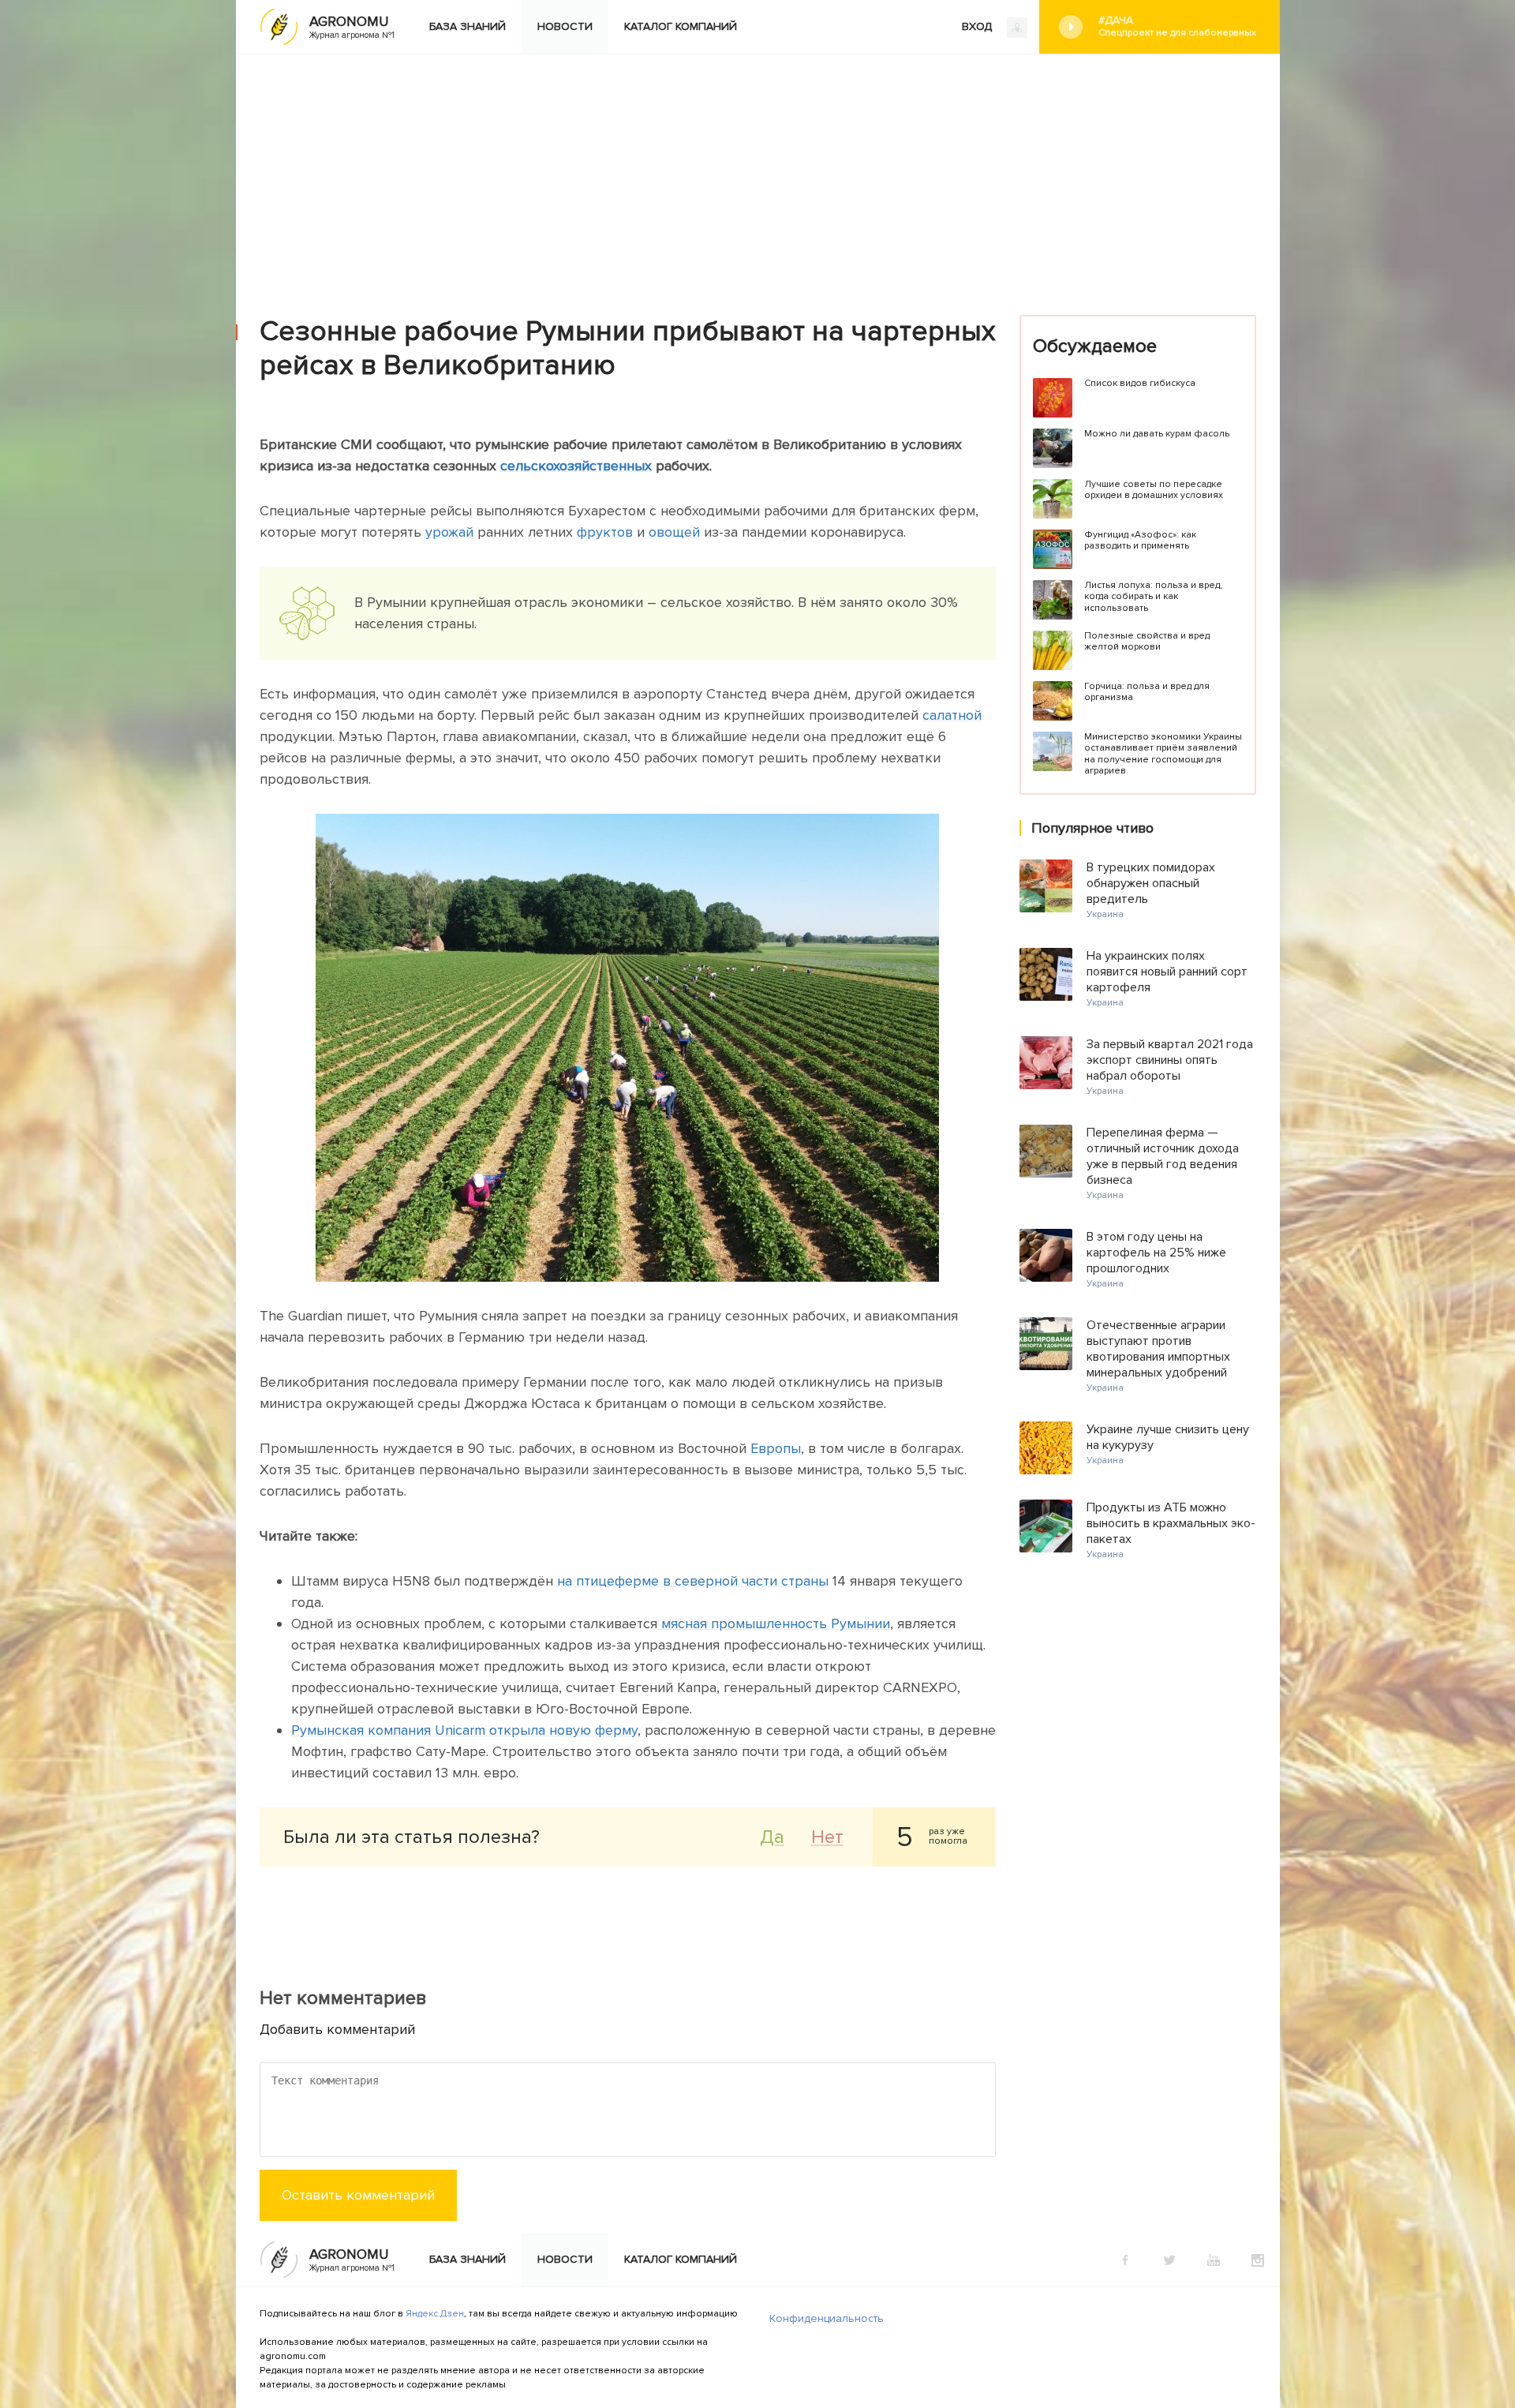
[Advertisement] (757, 173)
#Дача (1177, 26)
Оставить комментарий (358, 2195)
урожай (449, 532)
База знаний (468, 26)
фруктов (605, 532)
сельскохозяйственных (576, 466)
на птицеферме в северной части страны (693, 1581)
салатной (952, 715)
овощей (674, 532)
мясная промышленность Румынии (774, 1623)
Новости (565, 26)
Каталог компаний (681, 26)
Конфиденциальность (827, 2318)
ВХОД (978, 26)
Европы (776, 1448)
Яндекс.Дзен (435, 2314)
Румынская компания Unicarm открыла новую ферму (464, 1730)
